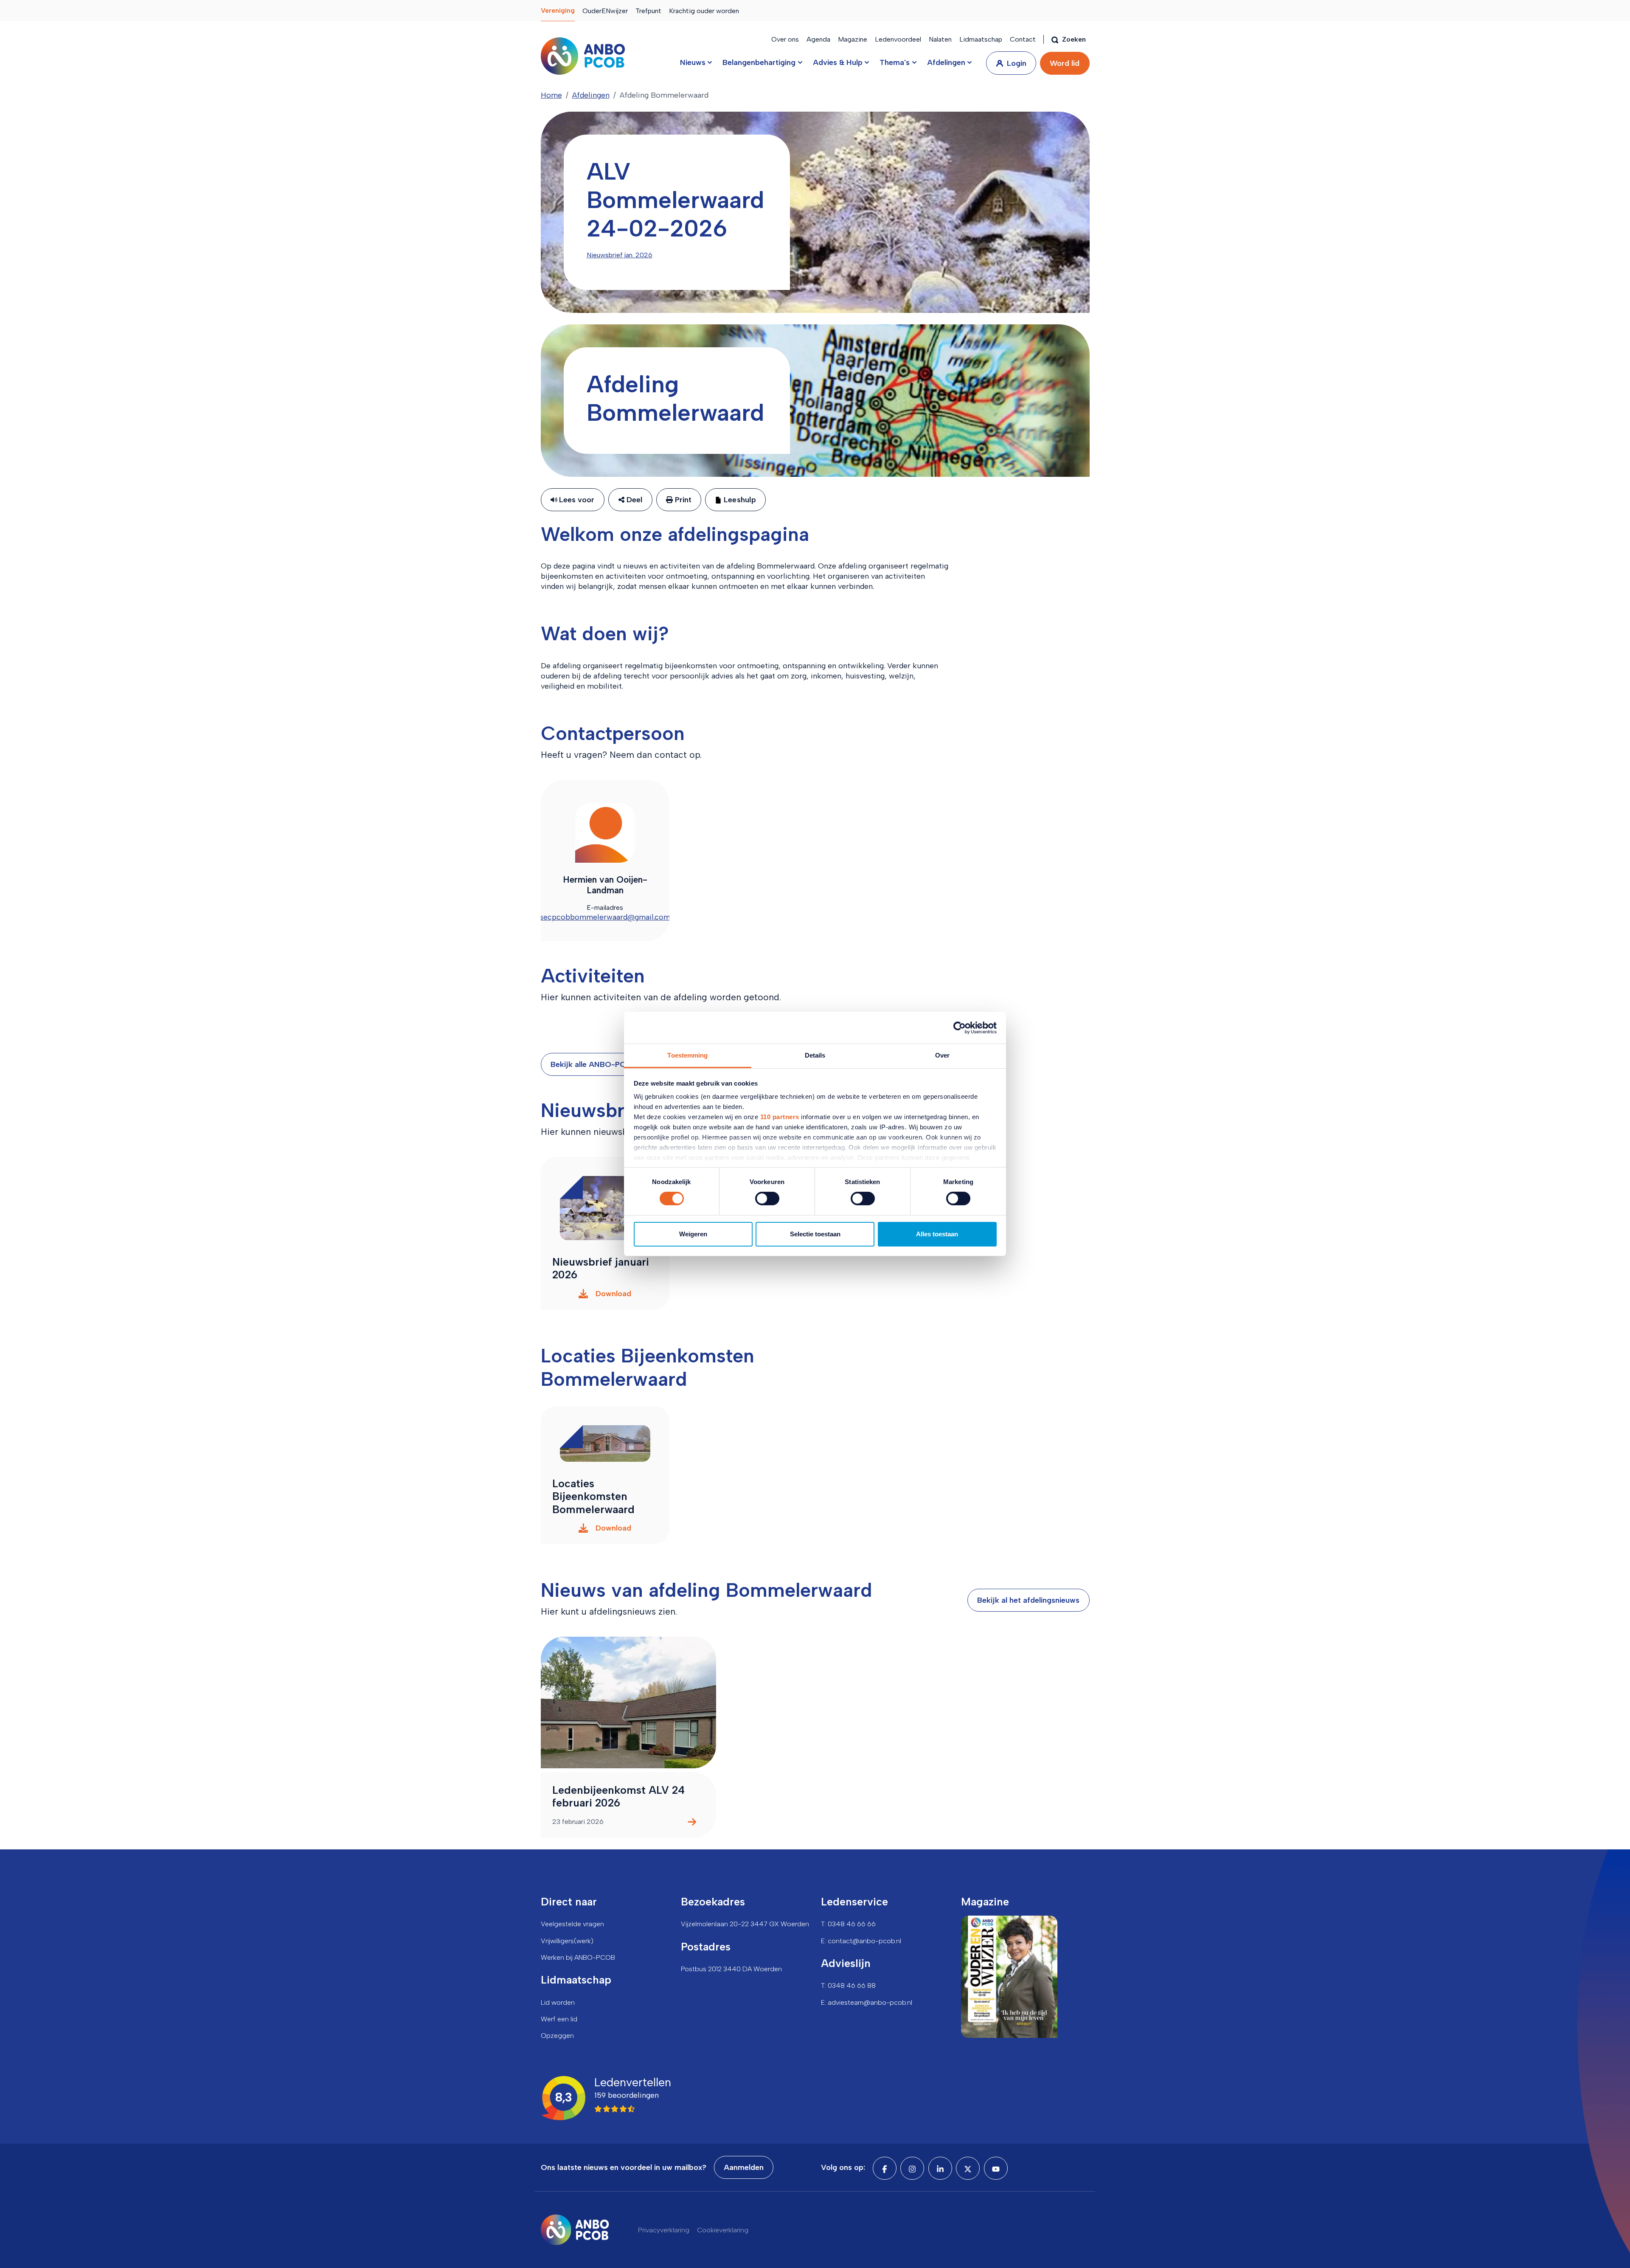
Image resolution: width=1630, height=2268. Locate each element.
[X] (968, 2168)
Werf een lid (559, 2019)
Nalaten (940, 39)
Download (613, 1294)
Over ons (785, 39)
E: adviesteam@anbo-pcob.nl (867, 2002)
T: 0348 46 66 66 (848, 1924)
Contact (1023, 39)
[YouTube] (996, 2168)
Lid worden (558, 2002)
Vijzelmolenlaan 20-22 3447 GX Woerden (745, 1924)
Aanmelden (744, 2167)
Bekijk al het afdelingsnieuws (1028, 1600)
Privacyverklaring (664, 2230)
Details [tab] (815, 1055)
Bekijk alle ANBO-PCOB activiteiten (615, 1064)
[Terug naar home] (583, 56)
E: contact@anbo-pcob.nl (861, 1941)
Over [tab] (942, 1055)
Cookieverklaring (723, 2230)
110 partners (780, 1117)
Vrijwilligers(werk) (567, 1941)
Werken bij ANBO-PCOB (578, 1957)
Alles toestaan (937, 1234)
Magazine (853, 39)
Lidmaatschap (981, 39)
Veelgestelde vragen (572, 1924)
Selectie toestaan (815, 1234)
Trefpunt (648, 11)
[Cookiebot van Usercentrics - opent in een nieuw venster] (960, 1027)
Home (551, 95)
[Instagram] (912, 2168)
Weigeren (693, 1234)
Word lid (1065, 63)
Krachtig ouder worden (704, 11)
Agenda (818, 39)
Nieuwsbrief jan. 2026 (620, 255)
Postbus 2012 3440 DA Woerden (731, 1969)
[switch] (767, 1199)
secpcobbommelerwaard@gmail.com (605, 917)
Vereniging (558, 10)
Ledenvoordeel (898, 39)
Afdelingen (591, 95)
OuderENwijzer (605, 11)
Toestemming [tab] (687, 1055)
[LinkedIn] (940, 2168)
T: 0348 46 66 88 (848, 1985)
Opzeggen (557, 2036)
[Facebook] (885, 2168)
